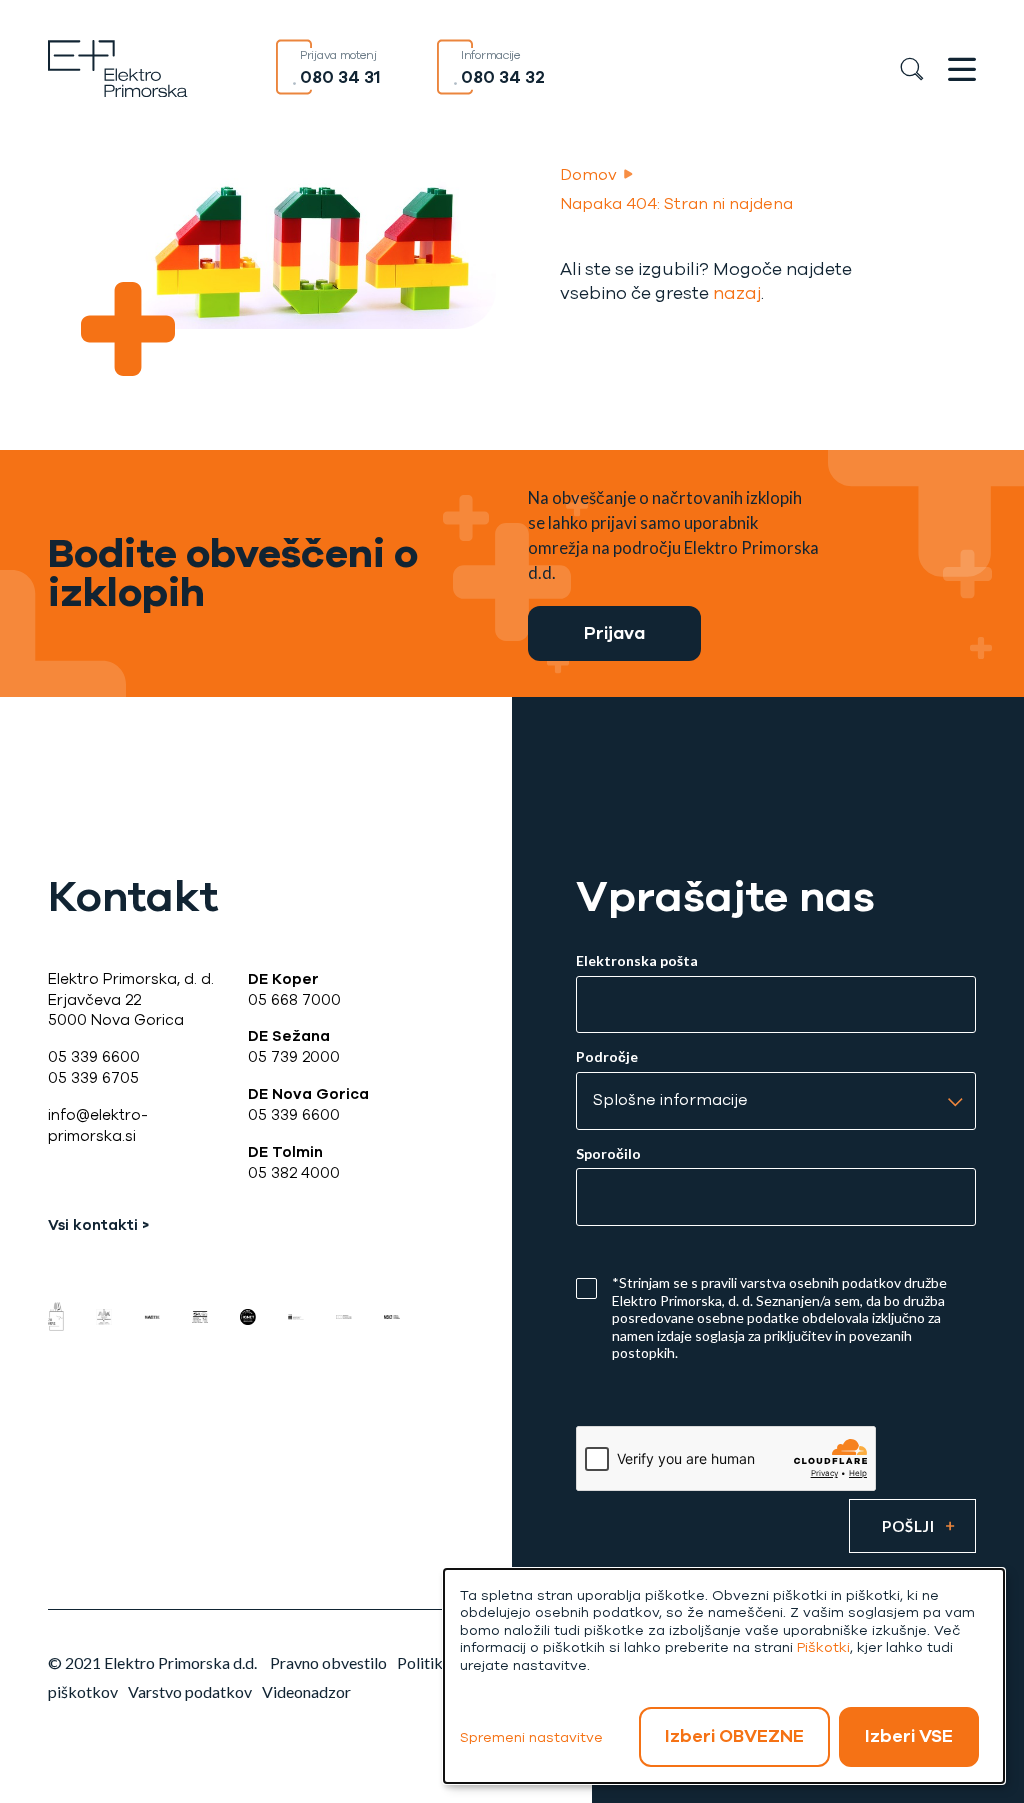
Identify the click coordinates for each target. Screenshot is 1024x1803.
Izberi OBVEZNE (734, 1736)
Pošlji (908, 1526)
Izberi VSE (909, 1736)
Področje (607, 1057)
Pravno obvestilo (328, 1662)
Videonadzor (306, 1691)
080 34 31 (340, 77)
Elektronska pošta (637, 961)
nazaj (737, 293)
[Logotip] (118, 66)
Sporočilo (608, 1154)
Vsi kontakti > (98, 1225)
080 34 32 (503, 77)
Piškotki (823, 1647)
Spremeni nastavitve (531, 1737)
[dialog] (724, 1676)
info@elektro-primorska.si (98, 1125)
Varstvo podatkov (190, 1691)
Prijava (614, 633)
